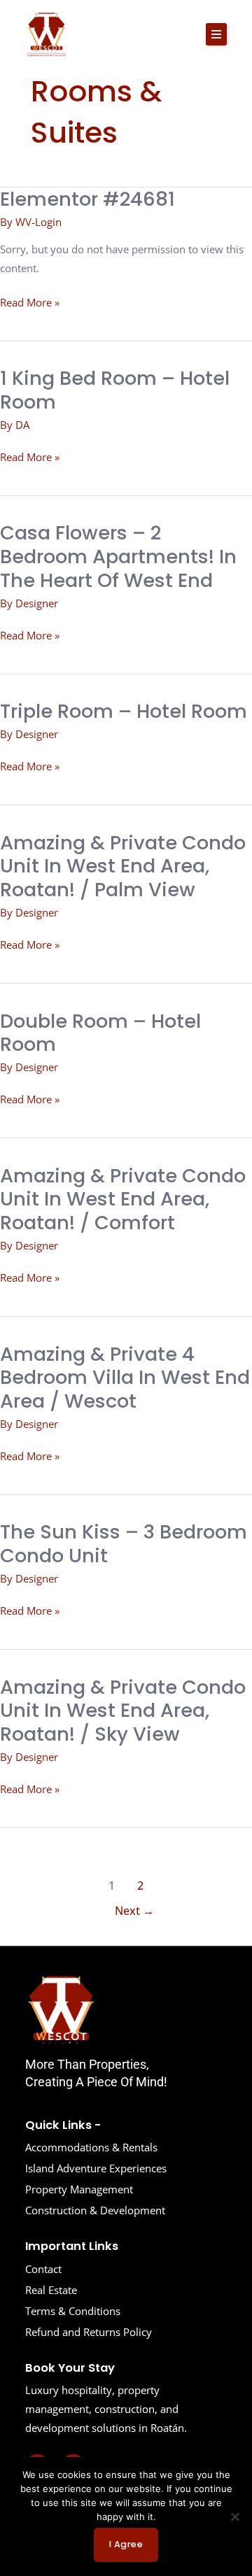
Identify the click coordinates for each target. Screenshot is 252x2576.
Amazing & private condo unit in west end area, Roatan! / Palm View (123, 866)
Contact (43, 2269)
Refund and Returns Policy (89, 2332)
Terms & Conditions (73, 2311)
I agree (126, 2544)
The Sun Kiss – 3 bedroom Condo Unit (124, 1544)
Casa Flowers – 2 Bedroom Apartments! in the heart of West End (118, 556)
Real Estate (51, 2290)
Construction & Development (95, 2210)
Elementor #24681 (87, 199)
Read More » (30, 301)
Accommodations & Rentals (91, 2147)
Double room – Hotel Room (100, 1033)
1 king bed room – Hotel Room (115, 390)
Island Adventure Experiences (96, 2168)
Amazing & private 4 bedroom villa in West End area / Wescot (125, 1378)
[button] (216, 34)
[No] (234, 2517)
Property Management (79, 2189)
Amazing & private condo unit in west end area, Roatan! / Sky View (123, 1711)
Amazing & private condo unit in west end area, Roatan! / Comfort (123, 1199)
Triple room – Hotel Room (124, 711)
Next (134, 1911)
